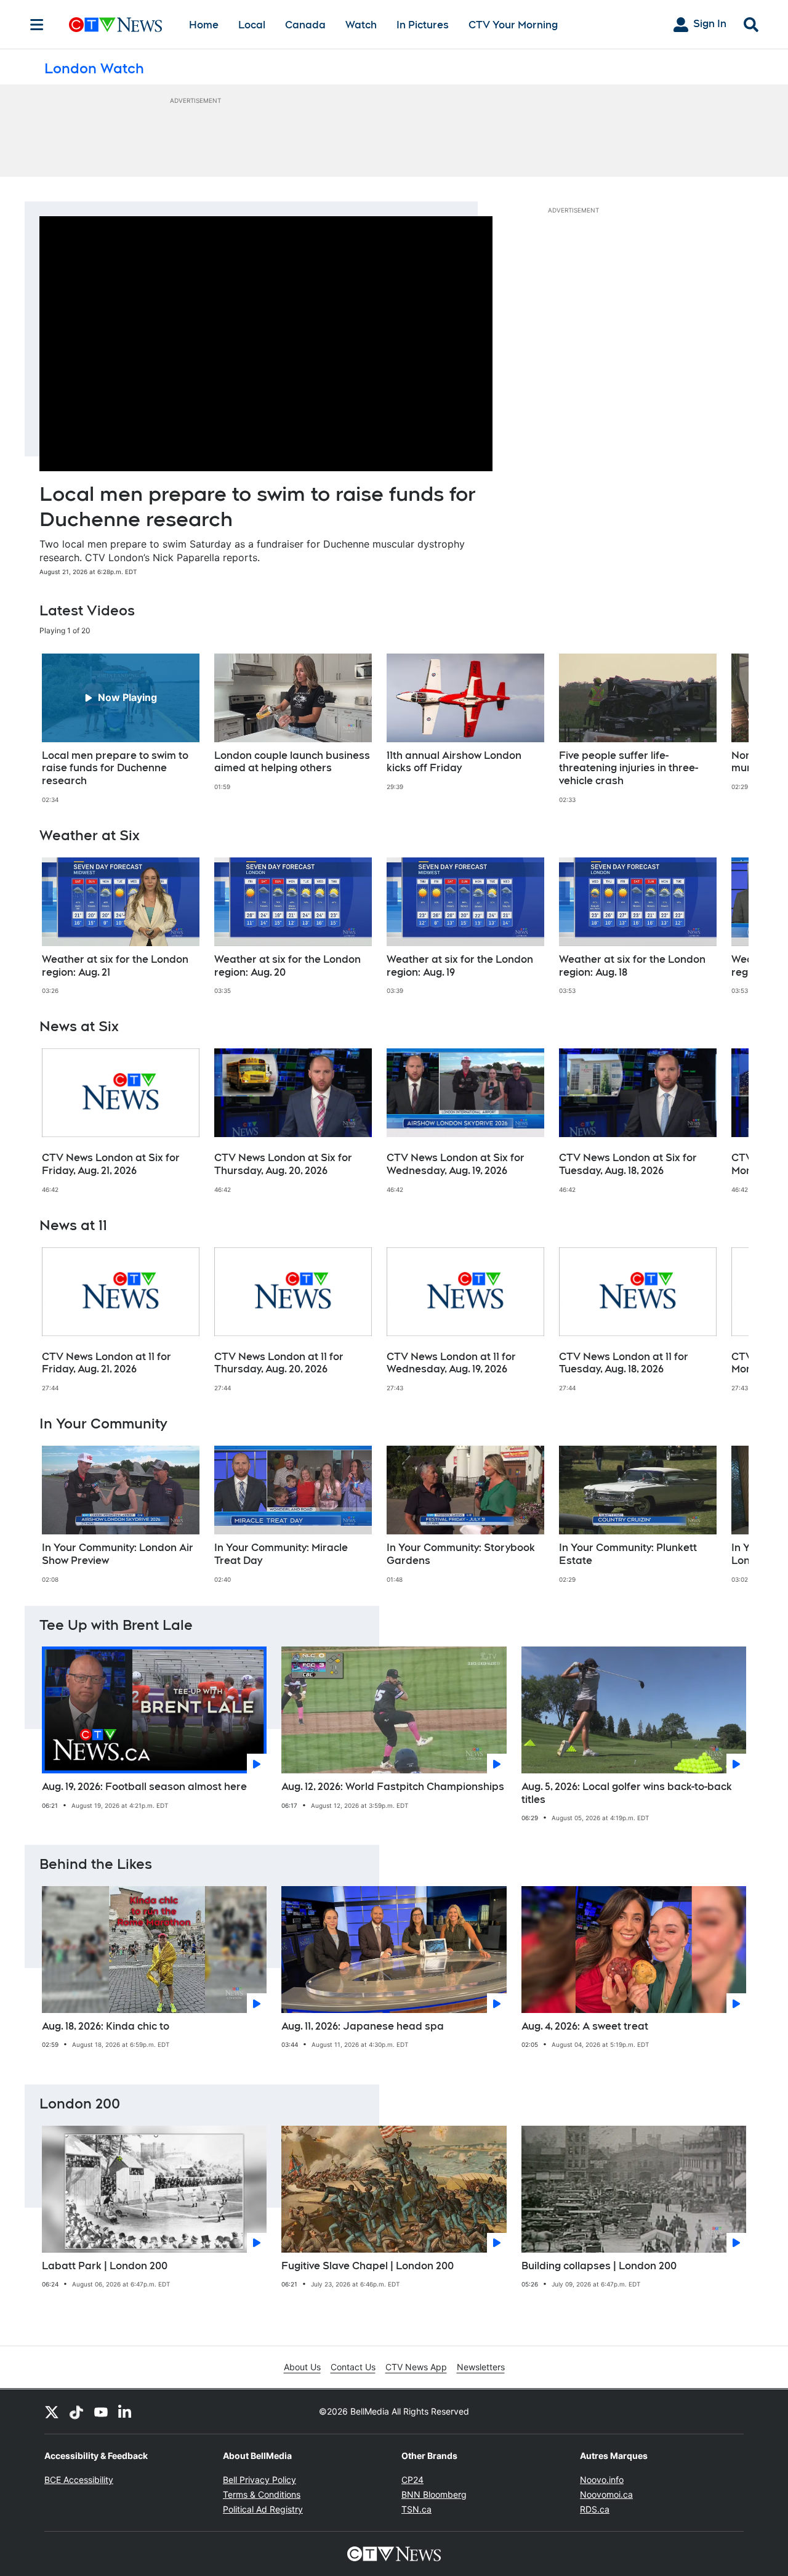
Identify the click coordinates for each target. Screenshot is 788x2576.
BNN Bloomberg (434, 2494)
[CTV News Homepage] (115, 25)
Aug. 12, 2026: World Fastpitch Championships (393, 1787)
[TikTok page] (76, 2412)
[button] (724, 729)
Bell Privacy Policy (259, 2480)
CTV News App (416, 2367)
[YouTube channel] (101, 2412)
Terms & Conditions (262, 2494)
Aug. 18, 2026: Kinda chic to (106, 2026)
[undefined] (121, 729)
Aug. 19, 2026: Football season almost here (144, 1787)
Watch (361, 25)
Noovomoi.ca (606, 2494)
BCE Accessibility (79, 2480)
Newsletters (481, 2367)
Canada (305, 25)
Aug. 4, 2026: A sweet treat (585, 2026)
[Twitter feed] (52, 2412)
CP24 (412, 2480)
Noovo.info (602, 2480)
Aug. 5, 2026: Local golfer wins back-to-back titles (627, 1793)
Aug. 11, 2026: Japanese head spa (363, 2026)
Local (252, 25)
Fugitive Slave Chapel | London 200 (368, 2266)
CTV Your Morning (513, 25)
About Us (302, 2367)
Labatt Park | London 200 (105, 2266)
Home (204, 25)
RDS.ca (595, 2509)
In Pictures (423, 25)
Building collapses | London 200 (599, 2266)
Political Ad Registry (263, 2509)
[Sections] (37, 25)
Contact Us (353, 2367)
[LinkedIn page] (126, 2412)
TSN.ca (416, 2509)
